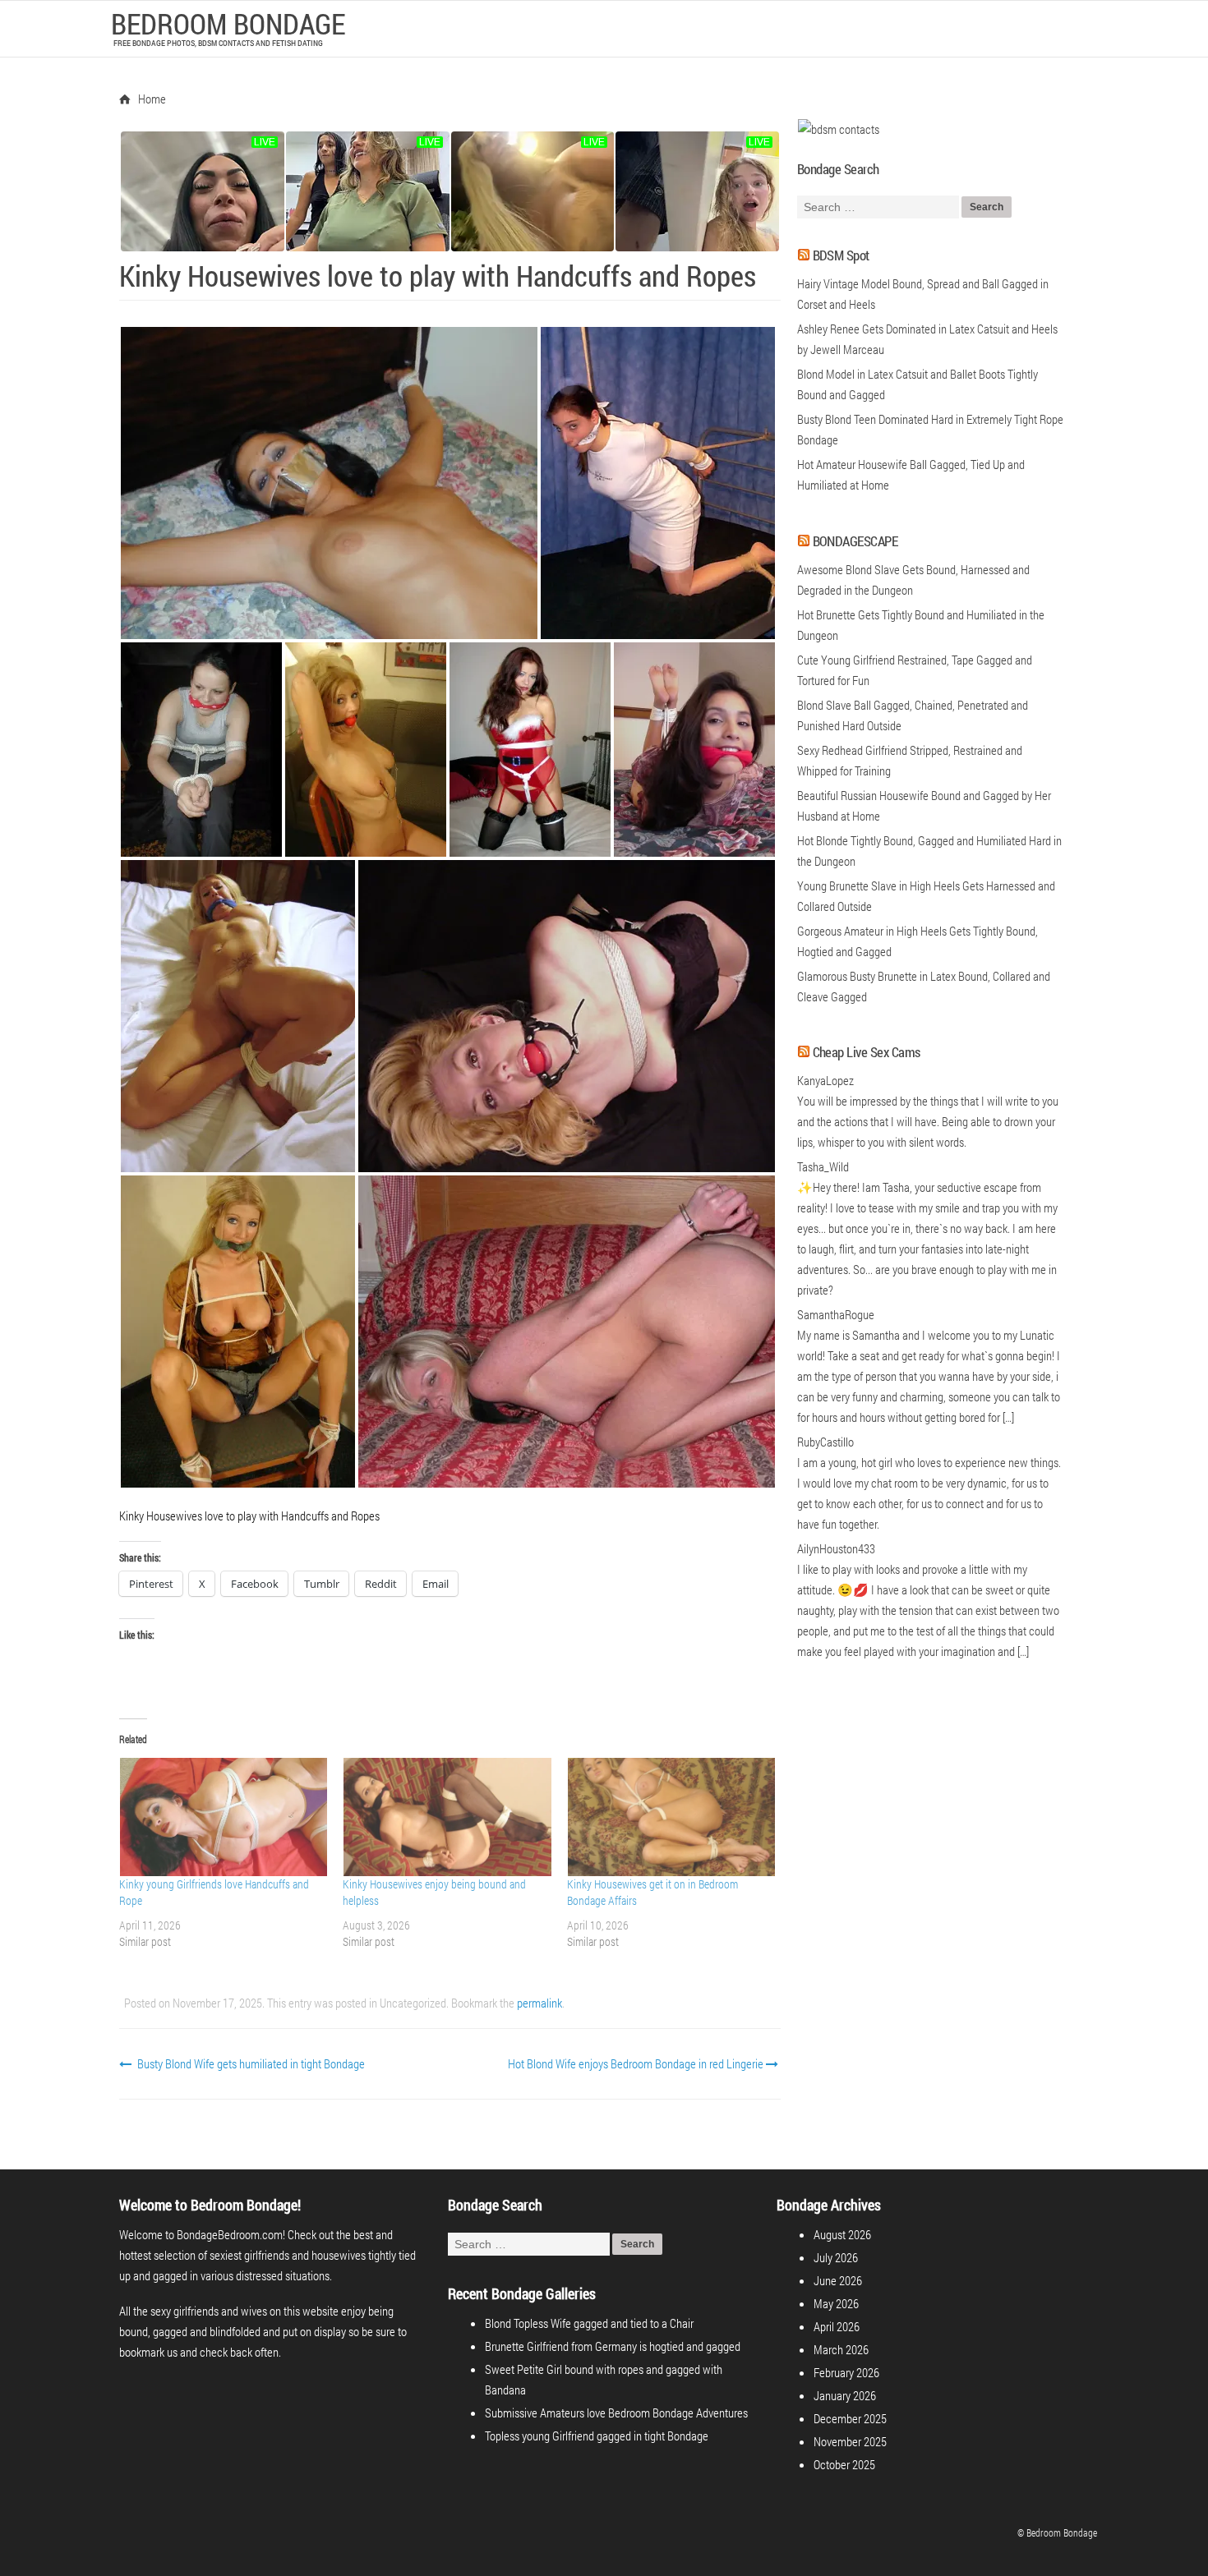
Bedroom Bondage (228, 23)
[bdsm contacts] (838, 129)
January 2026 (845, 2395)
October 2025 (844, 2464)
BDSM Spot (841, 255)
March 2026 (841, 2349)
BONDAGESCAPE (855, 541)
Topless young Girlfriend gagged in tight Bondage (597, 2436)
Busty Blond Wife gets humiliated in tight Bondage (250, 2063)
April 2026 (837, 2326)
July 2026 (836, 2257)
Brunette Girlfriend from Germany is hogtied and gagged (613, 2346)
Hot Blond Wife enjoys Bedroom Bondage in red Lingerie (637, 2063)
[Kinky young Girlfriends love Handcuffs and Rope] (223, 1817)
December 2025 (850, 2418)
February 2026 (846, 2372)
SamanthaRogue (836, 1314)
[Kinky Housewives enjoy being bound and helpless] (446, 1817)
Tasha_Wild (823, 1166)
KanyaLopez (825, 1080)
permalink (539, 2003)
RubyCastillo (825, 1442)
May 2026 (836, 2303)
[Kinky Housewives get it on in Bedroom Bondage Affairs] (671, 1817)
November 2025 (850, 2441)
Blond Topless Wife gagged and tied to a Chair (589, 2323)
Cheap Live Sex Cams (867, 1052)
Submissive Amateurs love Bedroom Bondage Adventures (616, 2413)
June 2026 (838, 2280)
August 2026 (842, 2234)
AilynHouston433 (836, 1548)
